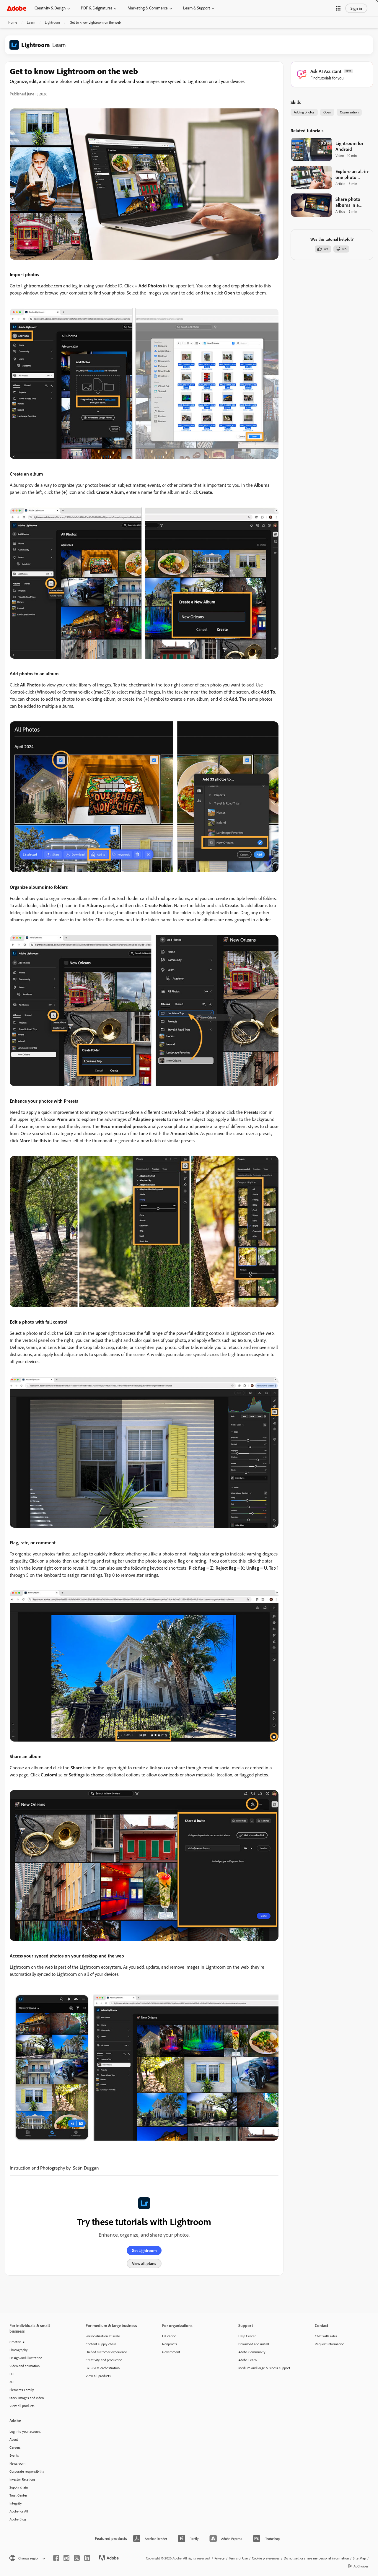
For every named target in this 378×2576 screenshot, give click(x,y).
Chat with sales (326, 2336)
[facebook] (56, 2558)
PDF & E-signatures (97, 8)
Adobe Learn (247, 2360)
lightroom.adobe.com (42, 286)
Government (171, 2352)
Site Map (359, 2558)
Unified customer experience (106, 2352)
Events (14, 2455)
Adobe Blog (18, 2519)
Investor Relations (22, 2479)
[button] (338, 8)
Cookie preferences (266, 2558)
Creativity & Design (50, 8)
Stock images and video (27, 2398)
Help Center (247, 2336)
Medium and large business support (264, 2368)
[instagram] (66, 2558)
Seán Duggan (86, 2168)
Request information (330, 2344)
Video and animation (25, 2366)
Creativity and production (104, 2360)
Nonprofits (170, 2344)
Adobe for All (19, 2511)
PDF (12, 2374)
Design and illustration (26, 2358)
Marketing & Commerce (148, 8)
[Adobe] (17, 8)
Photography (19, 2350)
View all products (22, 2406)
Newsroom (17, 2463)
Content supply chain (101, 2344)
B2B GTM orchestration (103, 2368)
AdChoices (361, 2566)
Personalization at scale (103, 2336)
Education (169, 2336)
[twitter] (77, 2558)
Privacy (220, 2558)
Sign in (356, 8)
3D (12, 2382)
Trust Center (18, 2495)
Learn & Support (197, 8)
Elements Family (22, 2390)
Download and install (254, 2344)
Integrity (16, 2503)
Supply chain (19, 2487)
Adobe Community (252, 2352)
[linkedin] (87, 2558)
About (14, 2439)
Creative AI (17, 2342)
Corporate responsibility (27, 2471)
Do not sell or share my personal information (316, 2558)
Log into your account (25, 2431)
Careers (15, 2447)
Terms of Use (238, 2558)
